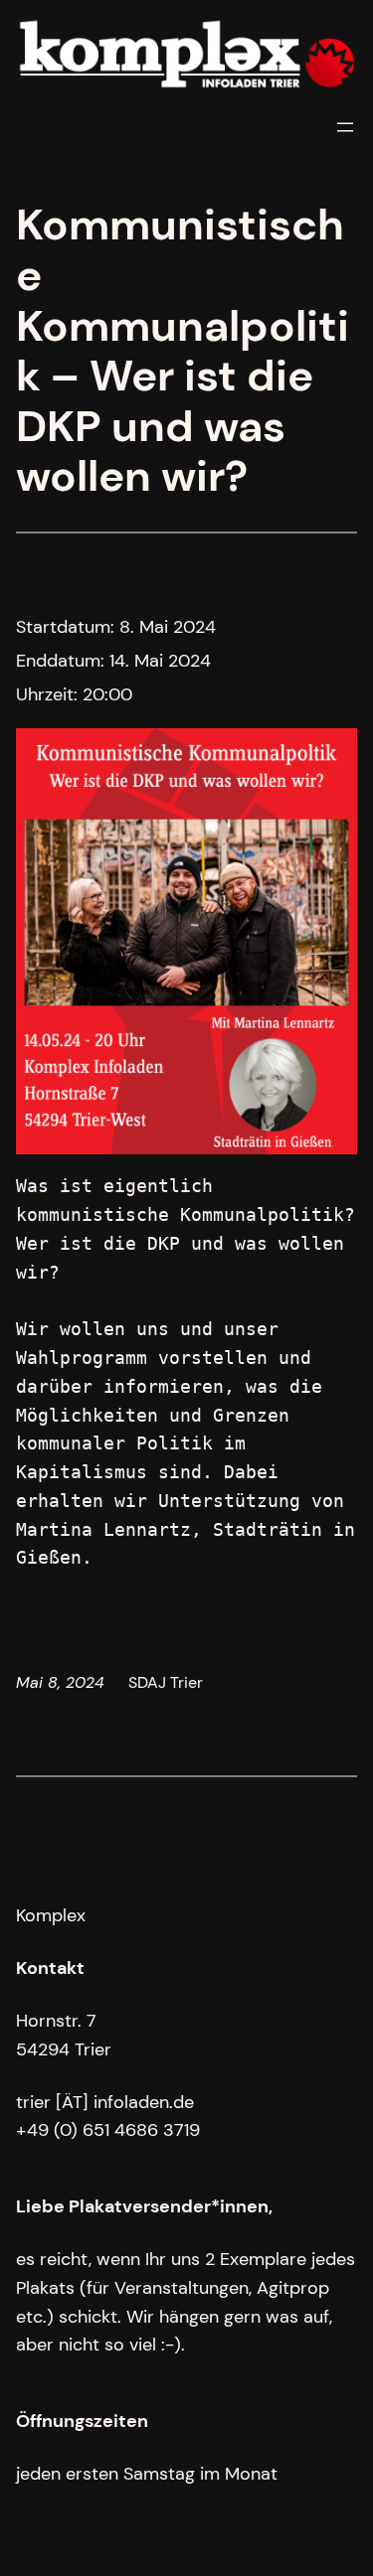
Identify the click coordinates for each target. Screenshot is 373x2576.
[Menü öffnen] (345, 127)
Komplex (51, 1915)
